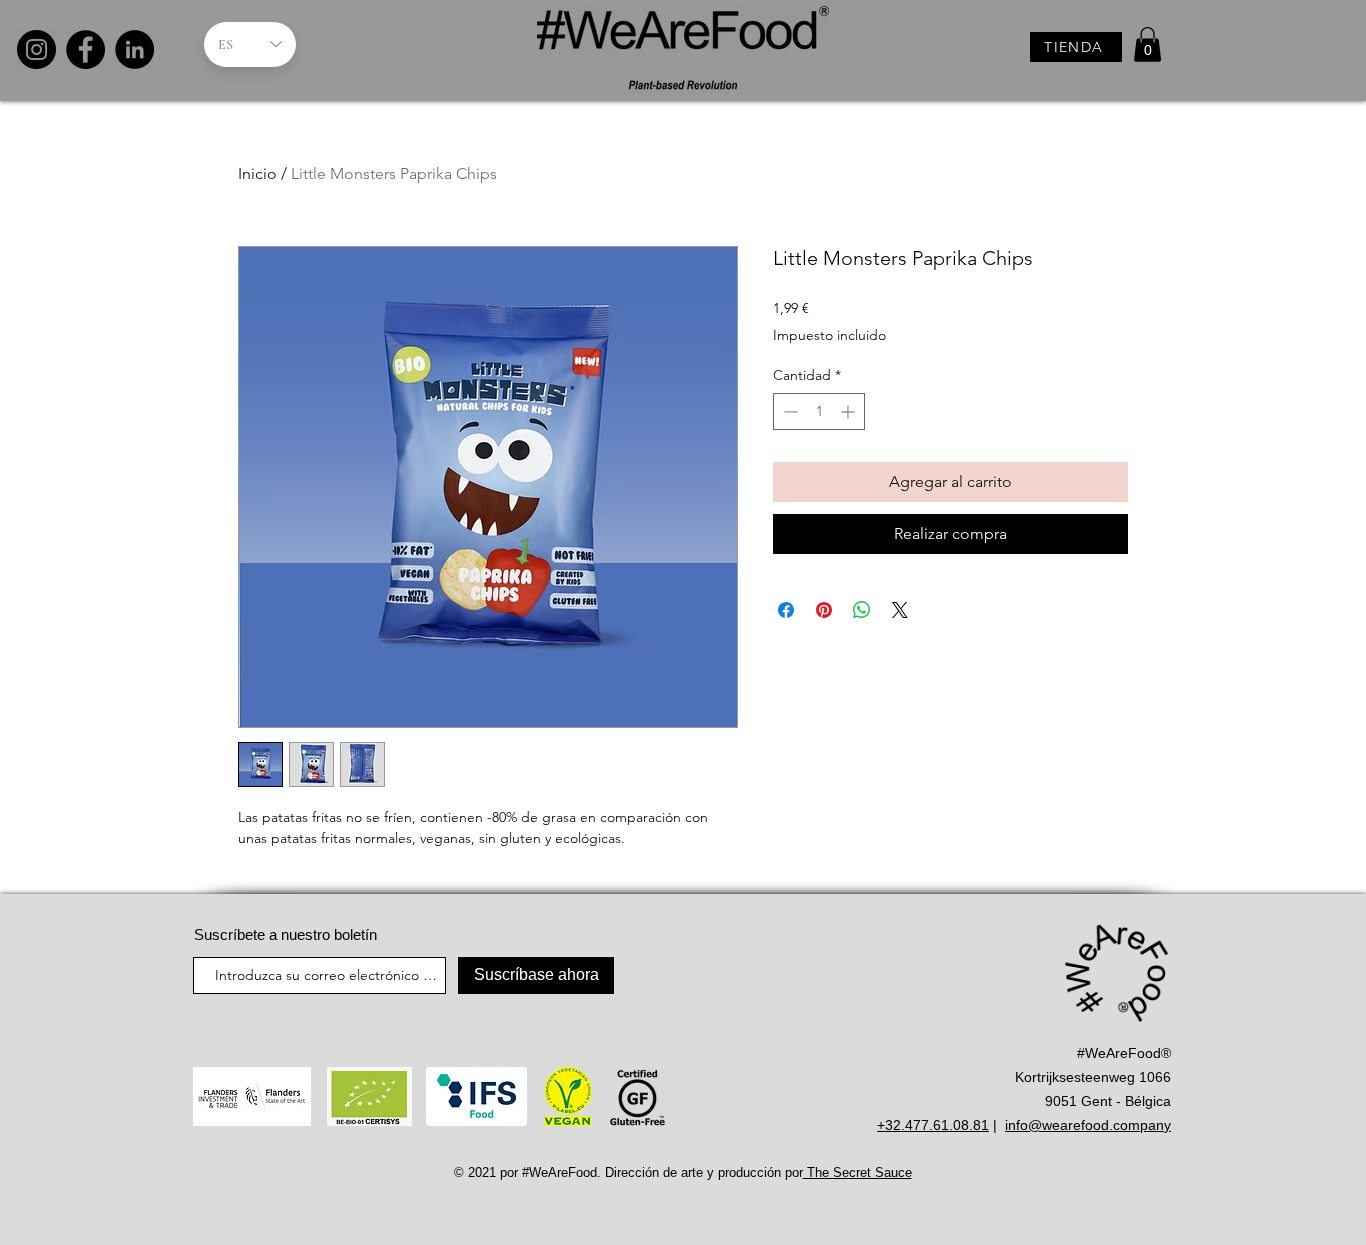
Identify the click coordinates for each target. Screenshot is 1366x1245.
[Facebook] (85, 49)
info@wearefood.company (1088, 1125)
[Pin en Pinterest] (824, 610)
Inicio (257, 173)
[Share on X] (900, 610)
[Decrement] (788, 411)
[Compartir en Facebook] (786, 610)
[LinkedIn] (134, 49)
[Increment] (849, 411)
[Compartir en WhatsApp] (862, 610)
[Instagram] (36, 49)
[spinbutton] (819, 411)
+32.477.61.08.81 (933, 1125)
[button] (1147, 44)
